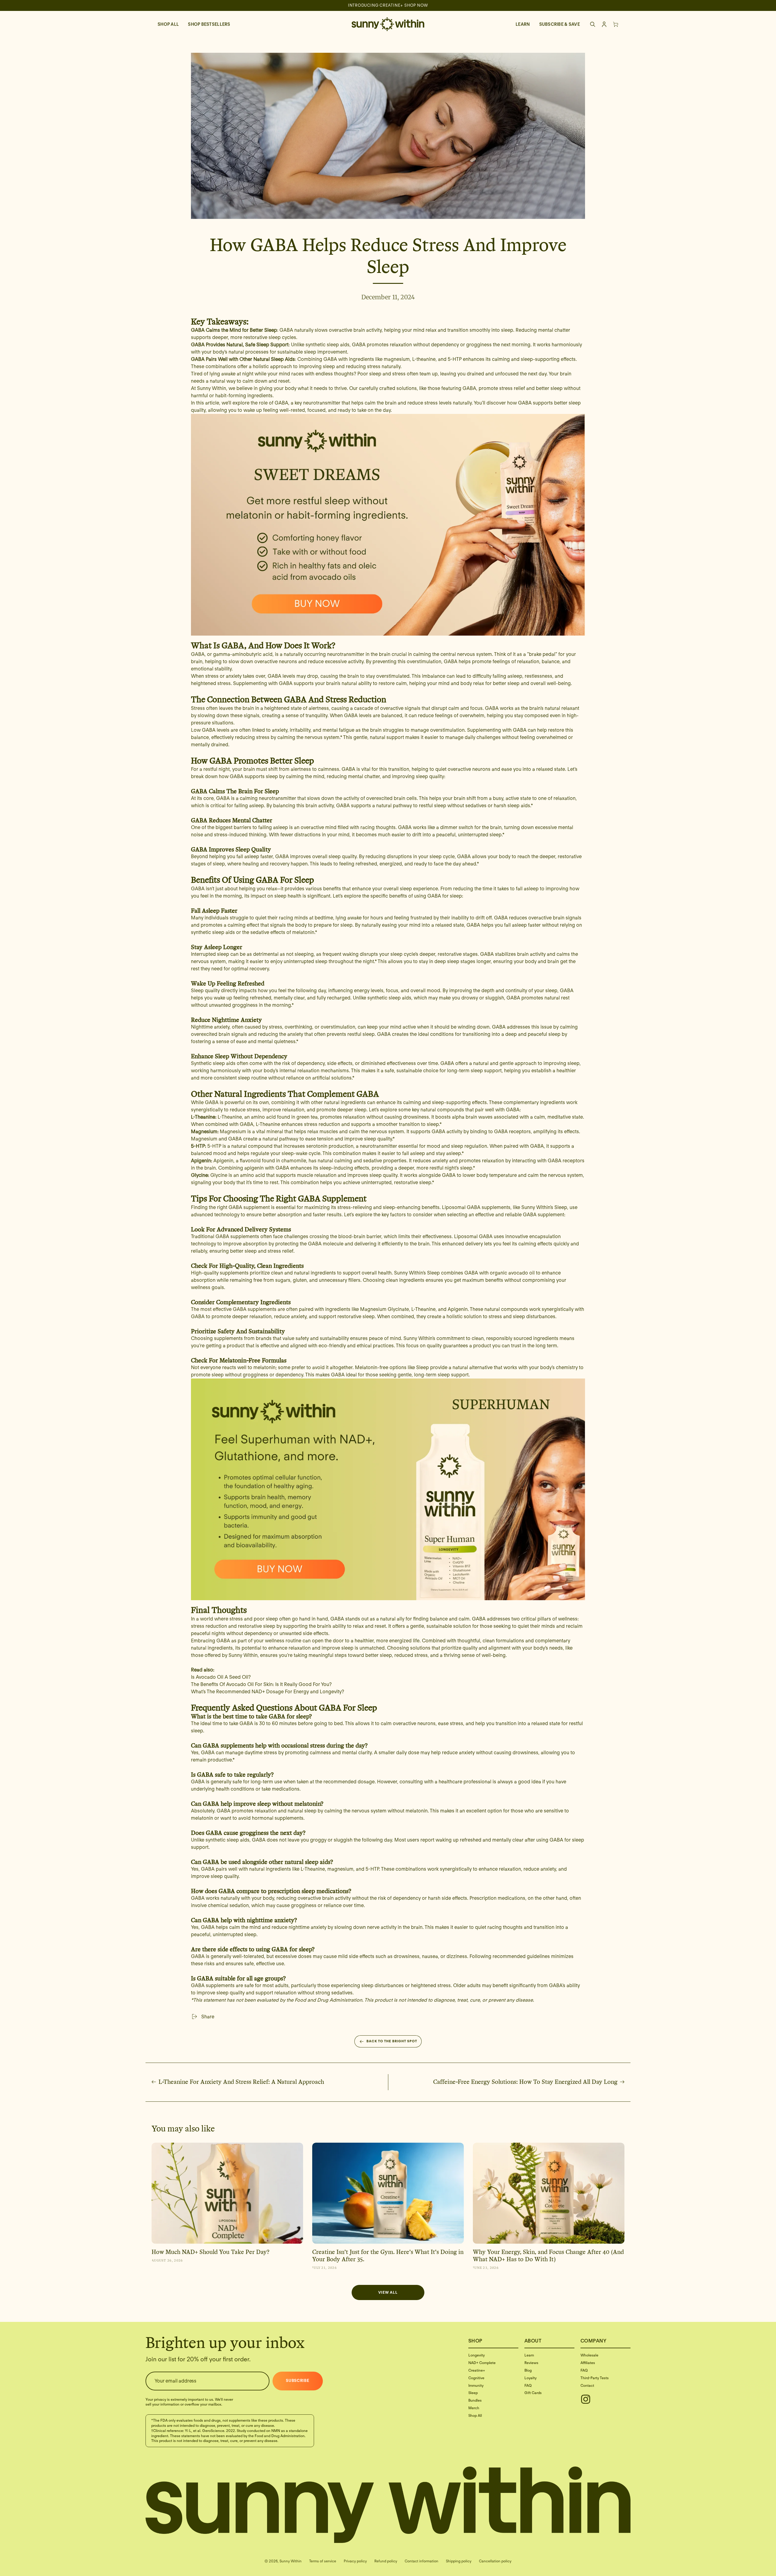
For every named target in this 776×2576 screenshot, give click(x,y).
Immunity (476, 2385)
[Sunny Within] (388, 24)
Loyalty (530, 2378)
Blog (528, 2370)
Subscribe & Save (560, 24)
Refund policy (386, 2561)
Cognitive (476, 2378)
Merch (474, 2408)
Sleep (473, 2393)
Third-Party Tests (595, 2378)
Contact (587, 2385)
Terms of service (323, 2561)
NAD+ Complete (482, 2363)
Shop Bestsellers (209, 24)
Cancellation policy (495, 2561)
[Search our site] (593, 24)
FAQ (528, 2385)
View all (388, 2292)
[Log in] (604, 24)
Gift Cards (533, 2393)
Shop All (168, 24)
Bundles (475, 2400)
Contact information (421, 2561)
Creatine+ (477, 2370)
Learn (523, 24)
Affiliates (588, 2363)
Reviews (531, 2363)
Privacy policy (355, 2561)
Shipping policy (459, 2561)
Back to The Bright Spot (392, 2041)
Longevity (477, 2355)
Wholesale (589, 2355)
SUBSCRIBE (298, 2381)
